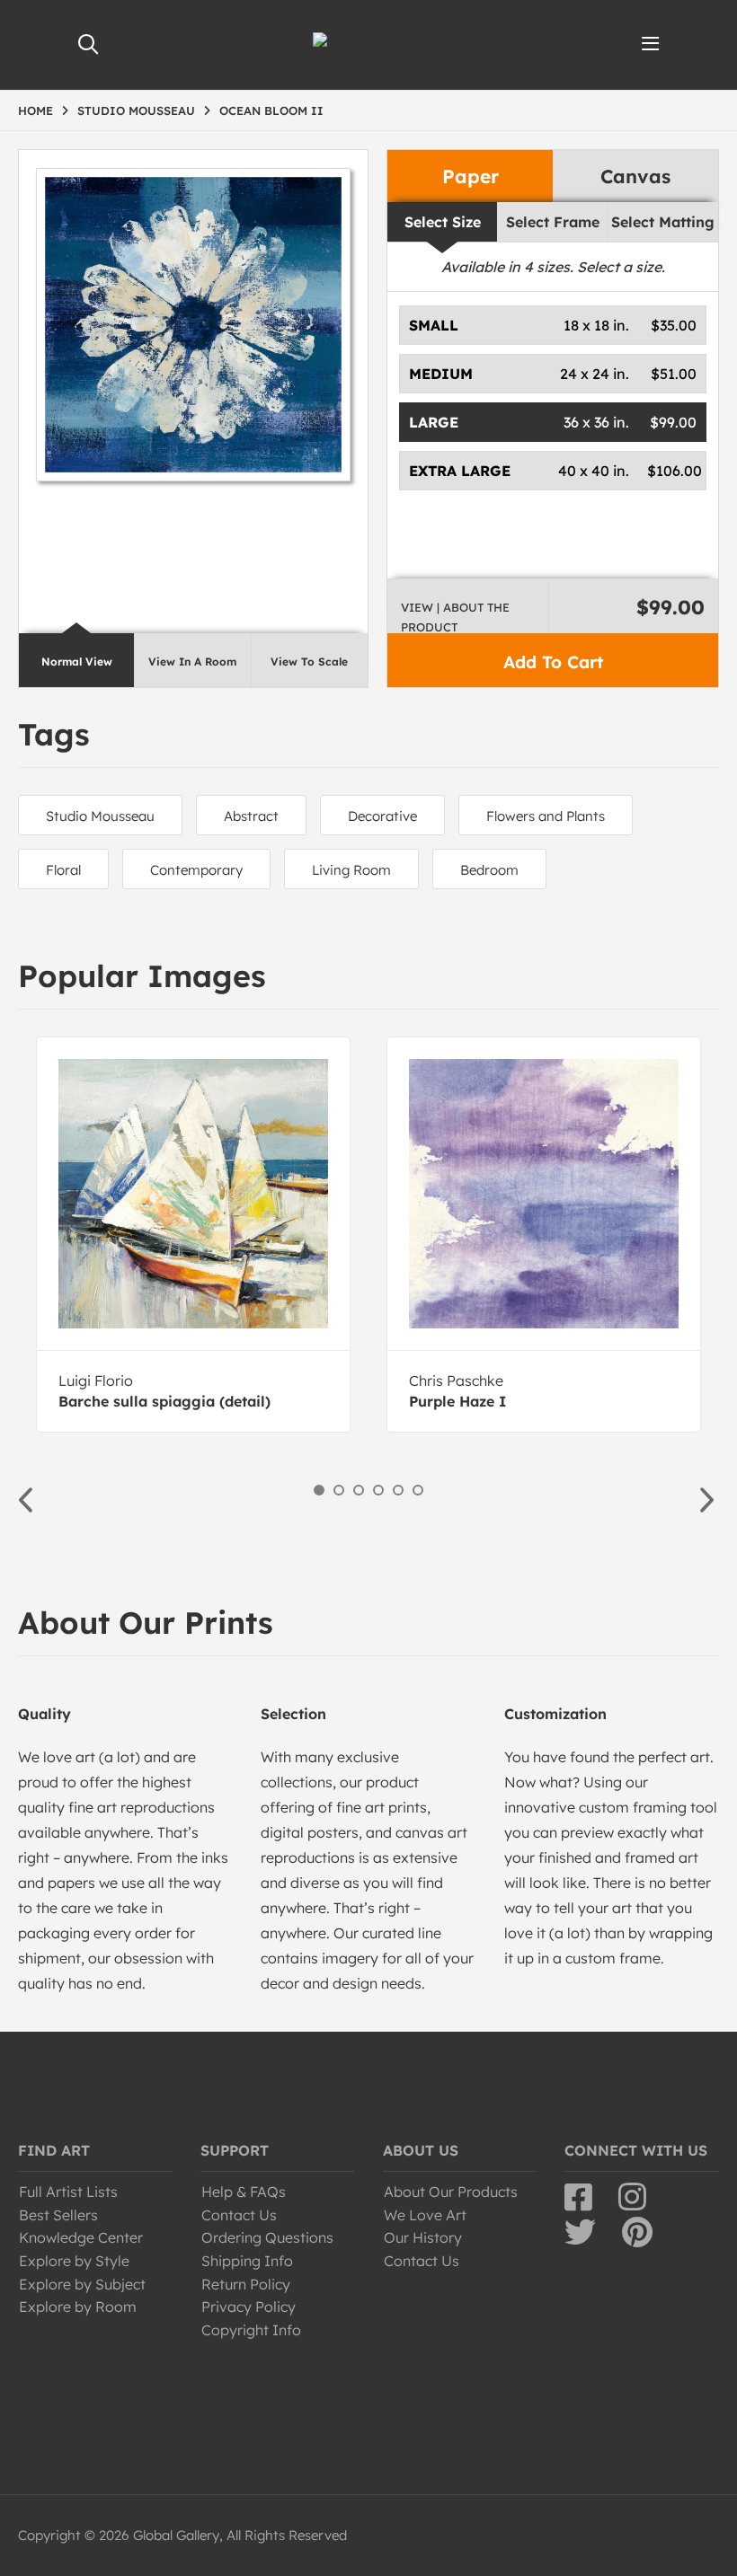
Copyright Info (251, 2330)
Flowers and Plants (546, 816)
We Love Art (425, 2215)
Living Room (351, 870)
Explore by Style (74, 2261)
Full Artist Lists (68, 2192)
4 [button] (378, 1490)
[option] (193, 1235)
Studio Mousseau (100, 816)
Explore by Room (78, 2307)
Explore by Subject (82, 2284)
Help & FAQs (244, 2192)
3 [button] (359, 1490)
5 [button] (398, 1490)
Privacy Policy (249, 2307)
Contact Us (239, 2215)
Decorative (382, 816)
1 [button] (319, 1490)
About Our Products (451, 2192)
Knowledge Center (81, 2237)
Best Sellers (58, 2215)
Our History (423, 2237)
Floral (63, 870)
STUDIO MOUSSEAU (136, 110)
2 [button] (339, 1490)
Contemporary (196, 870)
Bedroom (489, 870)
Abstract (251, 816)
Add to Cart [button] (553, 662)
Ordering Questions (267, 2237)
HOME (36, 110)
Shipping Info (247, 2261)
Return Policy (246, 2284)
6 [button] (418, 1490)
